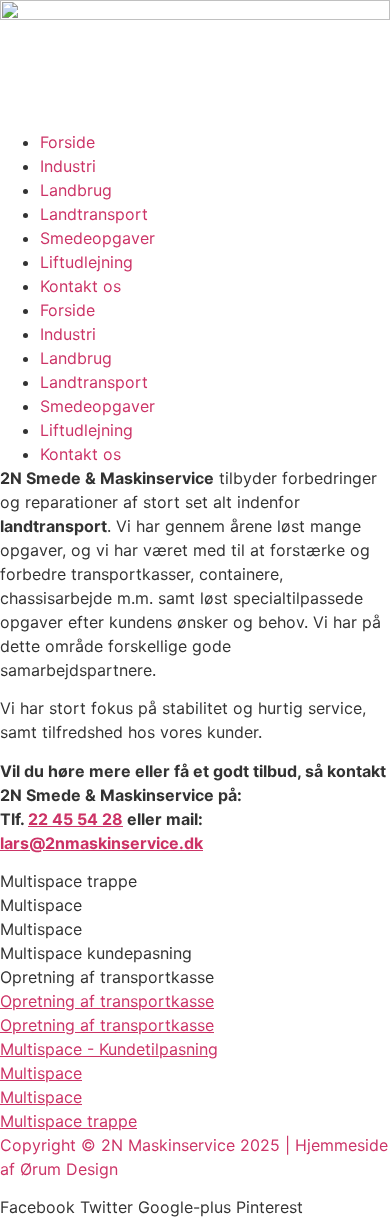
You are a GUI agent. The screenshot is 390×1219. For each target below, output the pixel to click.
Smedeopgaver (97, 238)
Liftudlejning (86, 262)
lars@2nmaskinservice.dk (101, 843)
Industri (68, 166)
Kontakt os (80, 286)
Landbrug (76, 190)
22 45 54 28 (75, 819)
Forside (67, 142)
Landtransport (94, 214)
